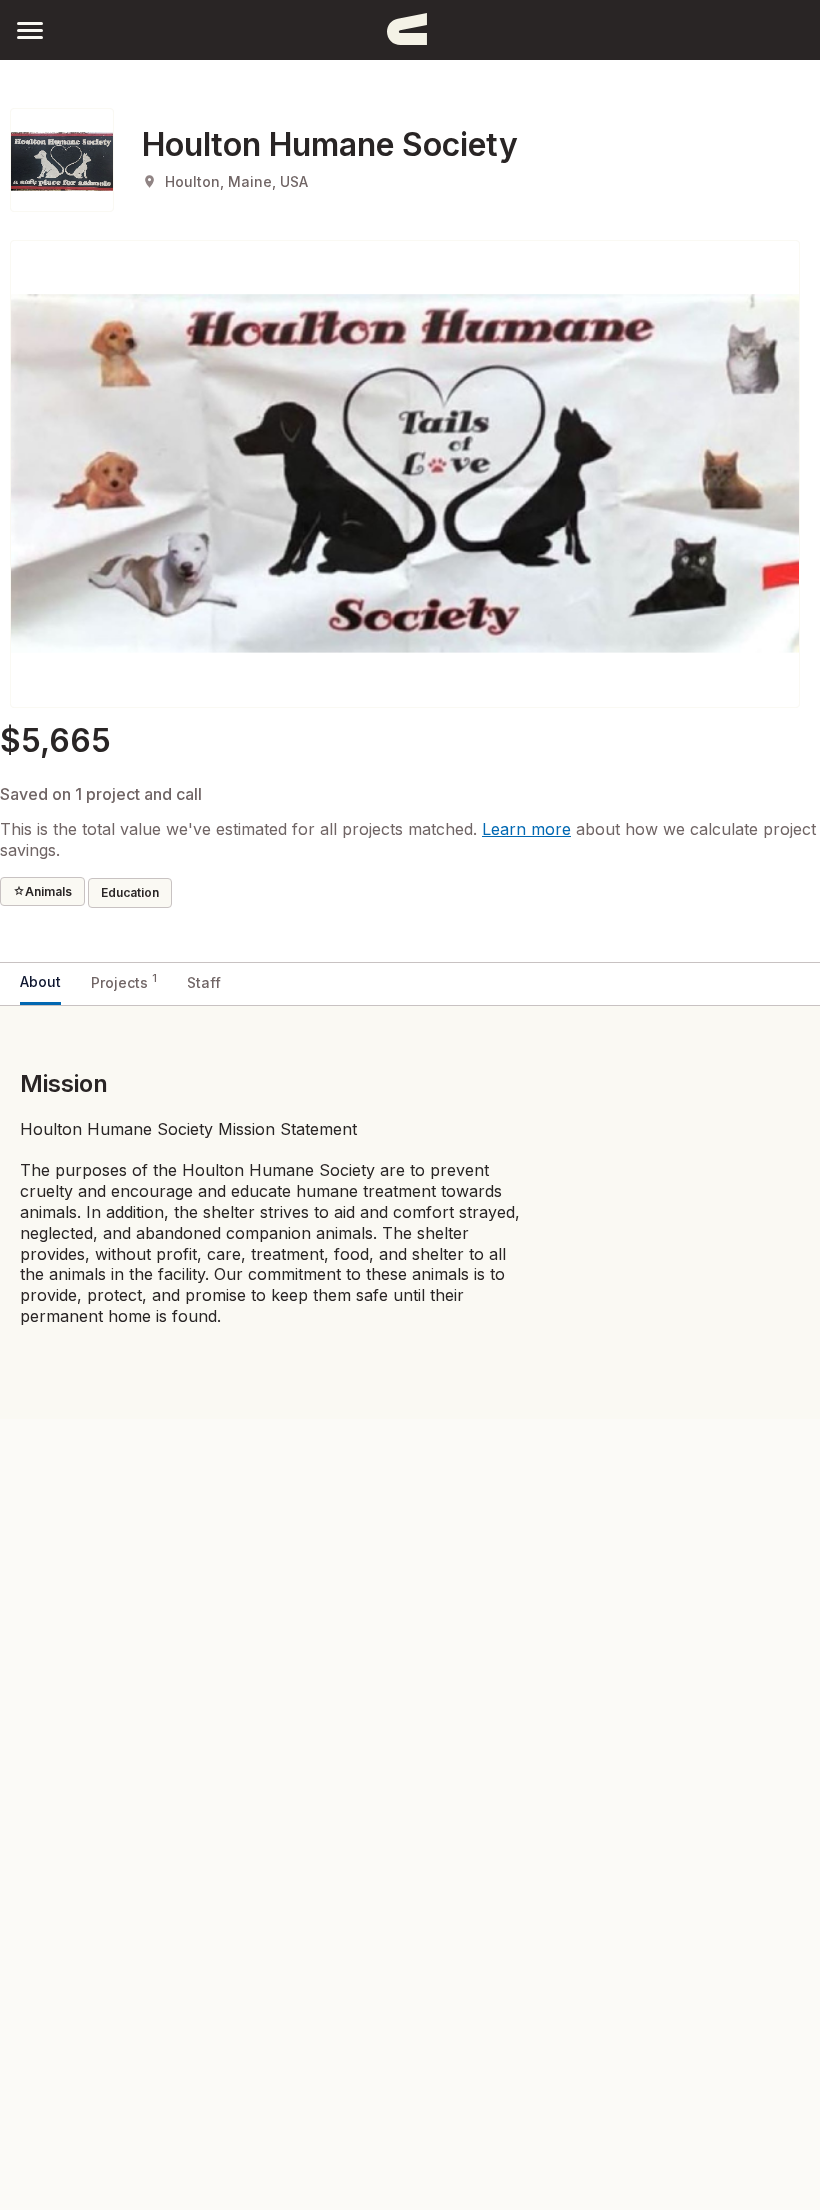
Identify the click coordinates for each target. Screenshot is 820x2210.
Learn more (526, 829)
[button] (30, 29)
